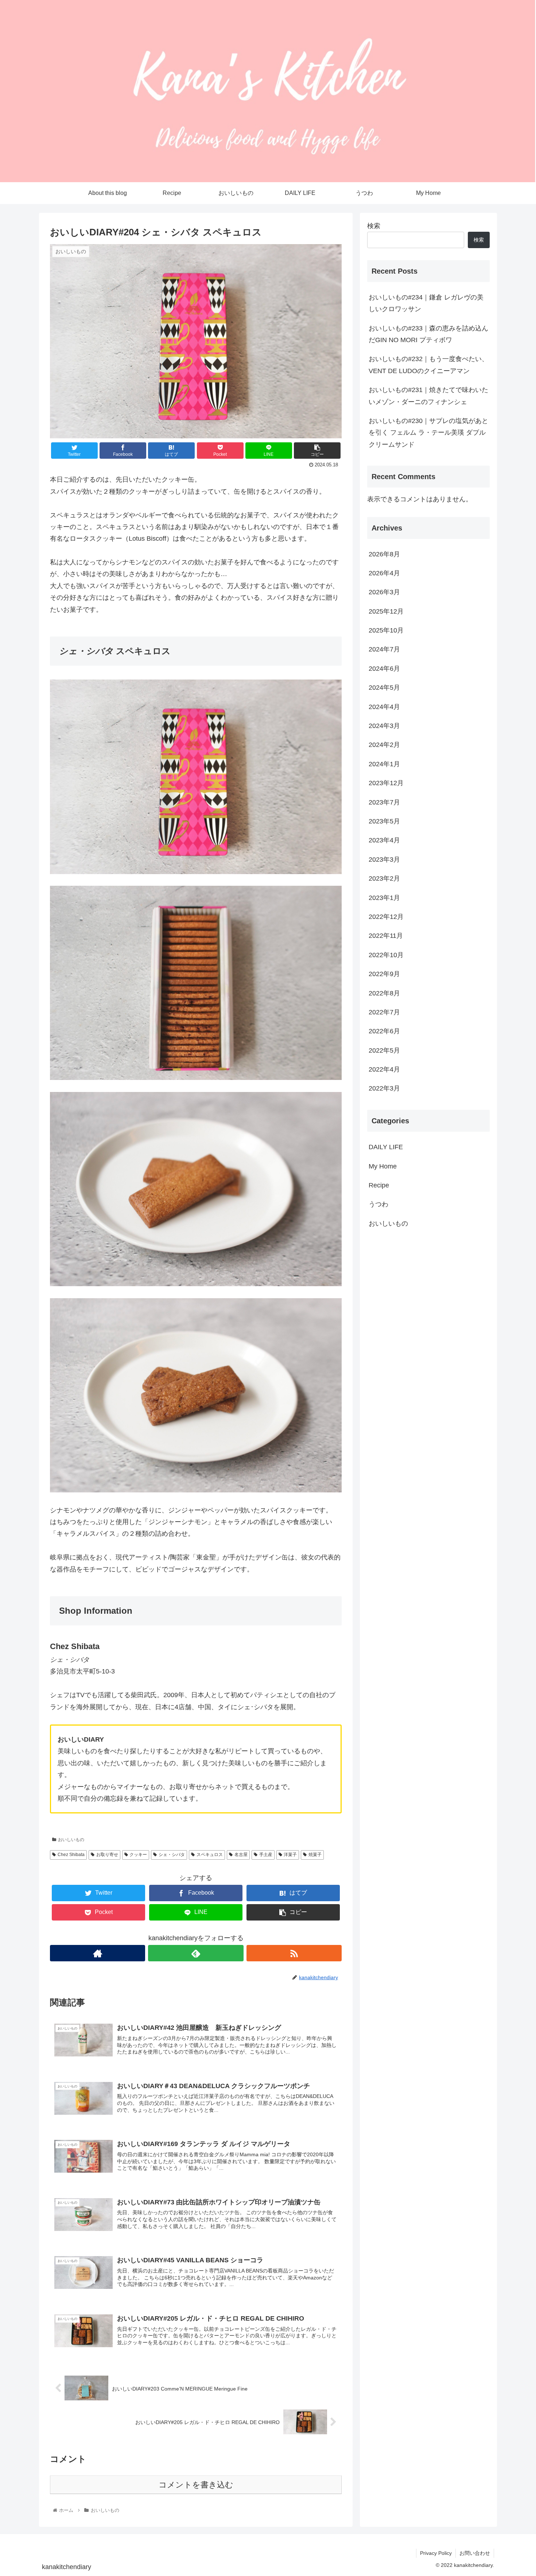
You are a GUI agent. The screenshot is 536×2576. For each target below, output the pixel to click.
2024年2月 (384, 745)
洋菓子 (290, 1855)
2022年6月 (384, 1031)
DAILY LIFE (386, 1147)
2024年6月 (384, 669)
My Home (383, 1166)
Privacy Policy (436, 2553)
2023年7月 (384, 802)
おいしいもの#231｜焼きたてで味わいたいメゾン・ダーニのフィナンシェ (428, 396)
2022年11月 (386, 936)
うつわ (378, 1205)
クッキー (138, 1855)
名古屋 (241, 1855)
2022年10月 (386, 955)
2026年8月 (384, 554)
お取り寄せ (107, 1855)
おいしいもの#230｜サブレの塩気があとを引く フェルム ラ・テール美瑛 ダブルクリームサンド (428, 433)
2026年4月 (384, 573)
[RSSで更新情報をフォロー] (294, 1953)
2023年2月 (384, 879)
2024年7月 (384, 650)
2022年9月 (384, 974)
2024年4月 (384, 707)
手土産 (266, 1855)
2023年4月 (384, 841)
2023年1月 (384, 898)
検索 (374, 226)
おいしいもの (71, 1840)
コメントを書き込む (196, 2485)
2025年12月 (386, 611)
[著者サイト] (98, 1953)
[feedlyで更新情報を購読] (196, 1953)
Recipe (379, 1186)
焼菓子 (315, 1855)
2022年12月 (386, 917)
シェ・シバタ (172, 1855)
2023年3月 (384, 860)
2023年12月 (386, 783)
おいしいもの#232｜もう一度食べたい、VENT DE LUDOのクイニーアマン (428, 365)
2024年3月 (384, 726)
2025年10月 (386, 631)
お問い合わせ (475, 2553)
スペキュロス (210, 1855)
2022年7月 (384, 1013)
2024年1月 (384, 764)
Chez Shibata (71, 1855)
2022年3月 (384, 1089)
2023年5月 (384, 822)
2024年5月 (384, 688)
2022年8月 (384, 993)
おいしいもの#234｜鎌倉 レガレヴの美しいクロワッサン (426, 303)
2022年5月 (384, 1050)
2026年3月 (384, 592)
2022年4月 (384, 1070)
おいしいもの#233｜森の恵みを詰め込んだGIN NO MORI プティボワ (428, 334)
